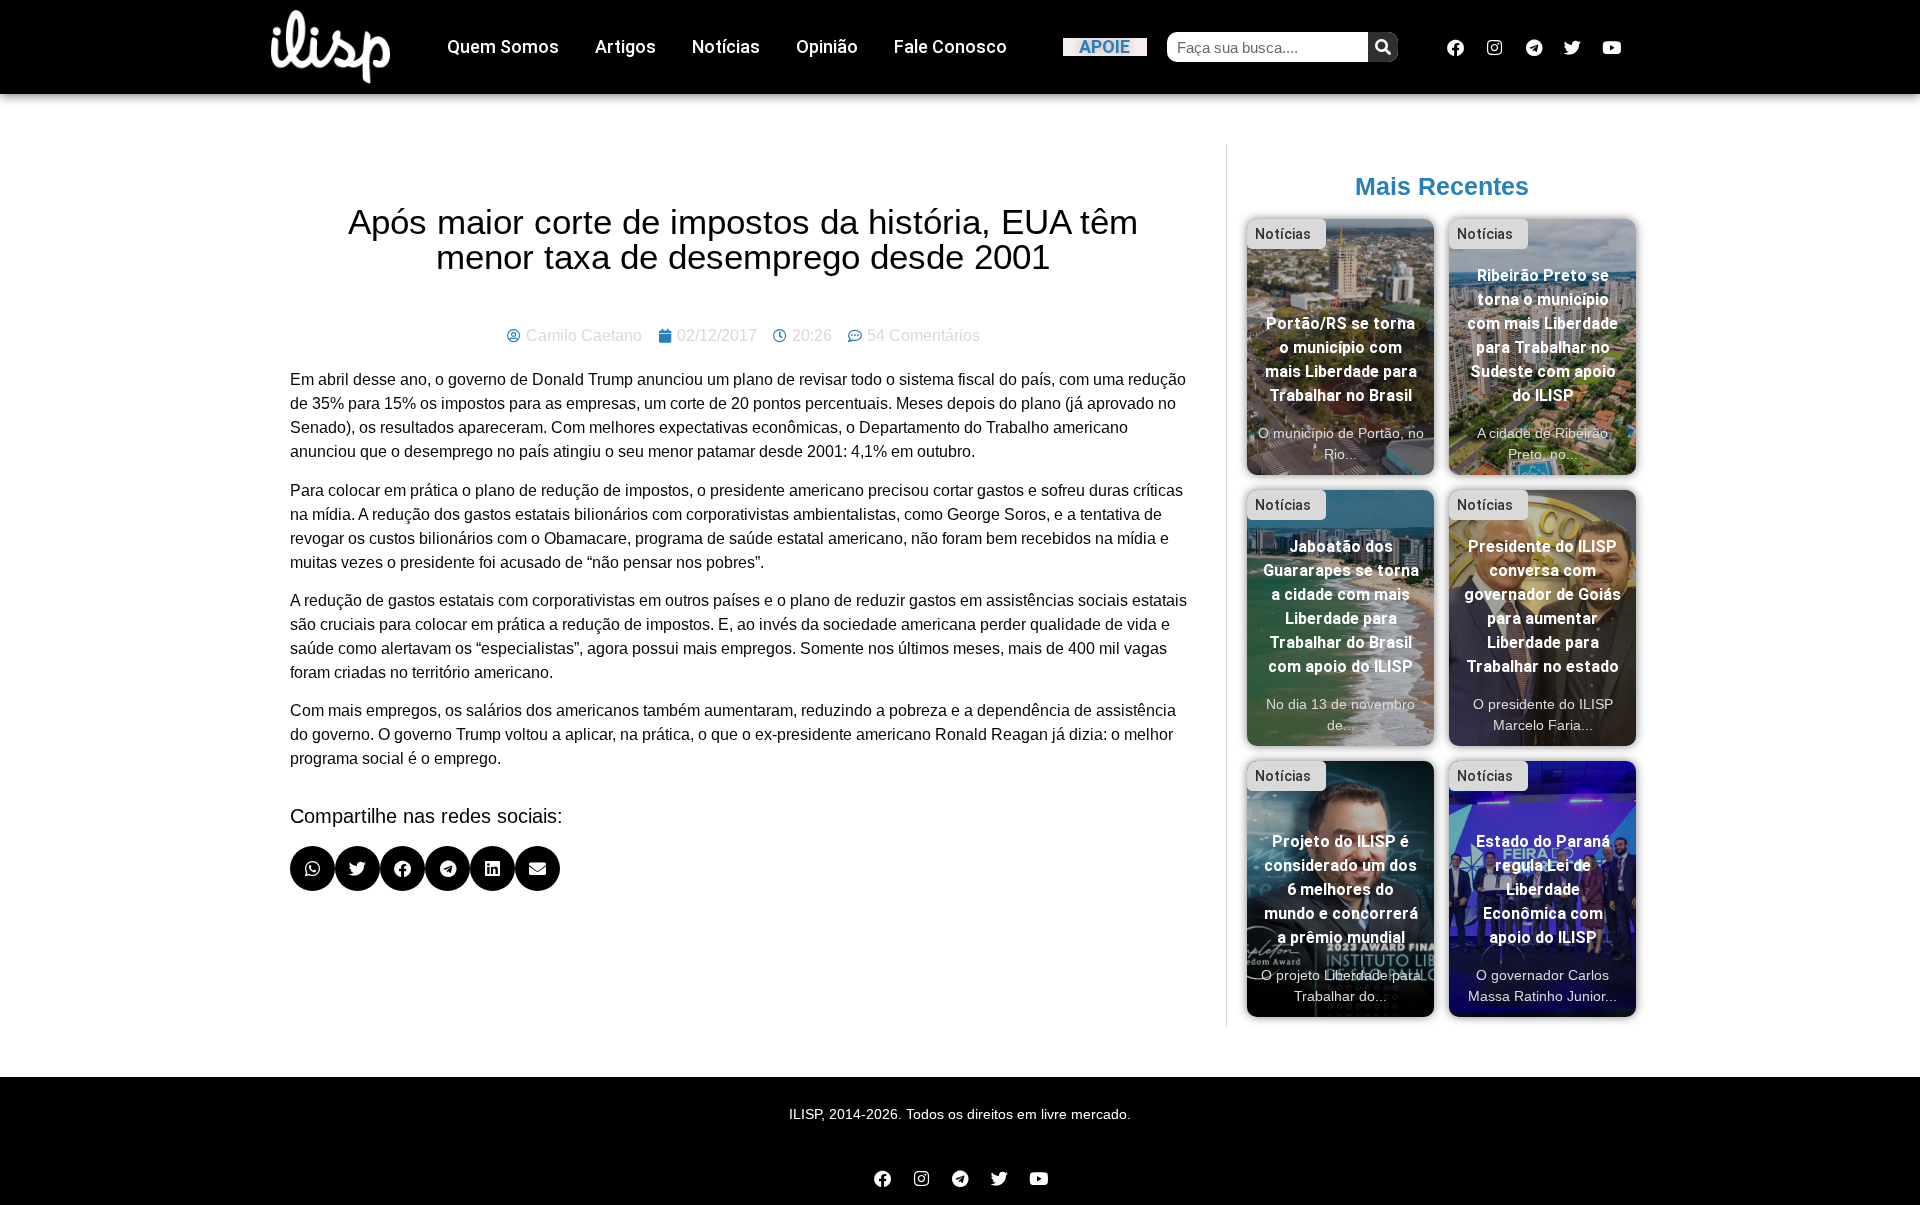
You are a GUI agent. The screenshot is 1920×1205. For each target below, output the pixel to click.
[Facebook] (1456, 47)
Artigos (625, 46)
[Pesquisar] (1383, 47)
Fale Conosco (950, 46)
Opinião (827, 46)
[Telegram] (1534, 47)
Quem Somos (503, 46)
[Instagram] (1495, 47)
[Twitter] (1573, 47)
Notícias (726, 46)
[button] (312, 868)
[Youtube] (1612, 47)
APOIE (1104, 46)
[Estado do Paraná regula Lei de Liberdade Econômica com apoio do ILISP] (1542, 889)
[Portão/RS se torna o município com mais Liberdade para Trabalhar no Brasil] (1340, 347)
